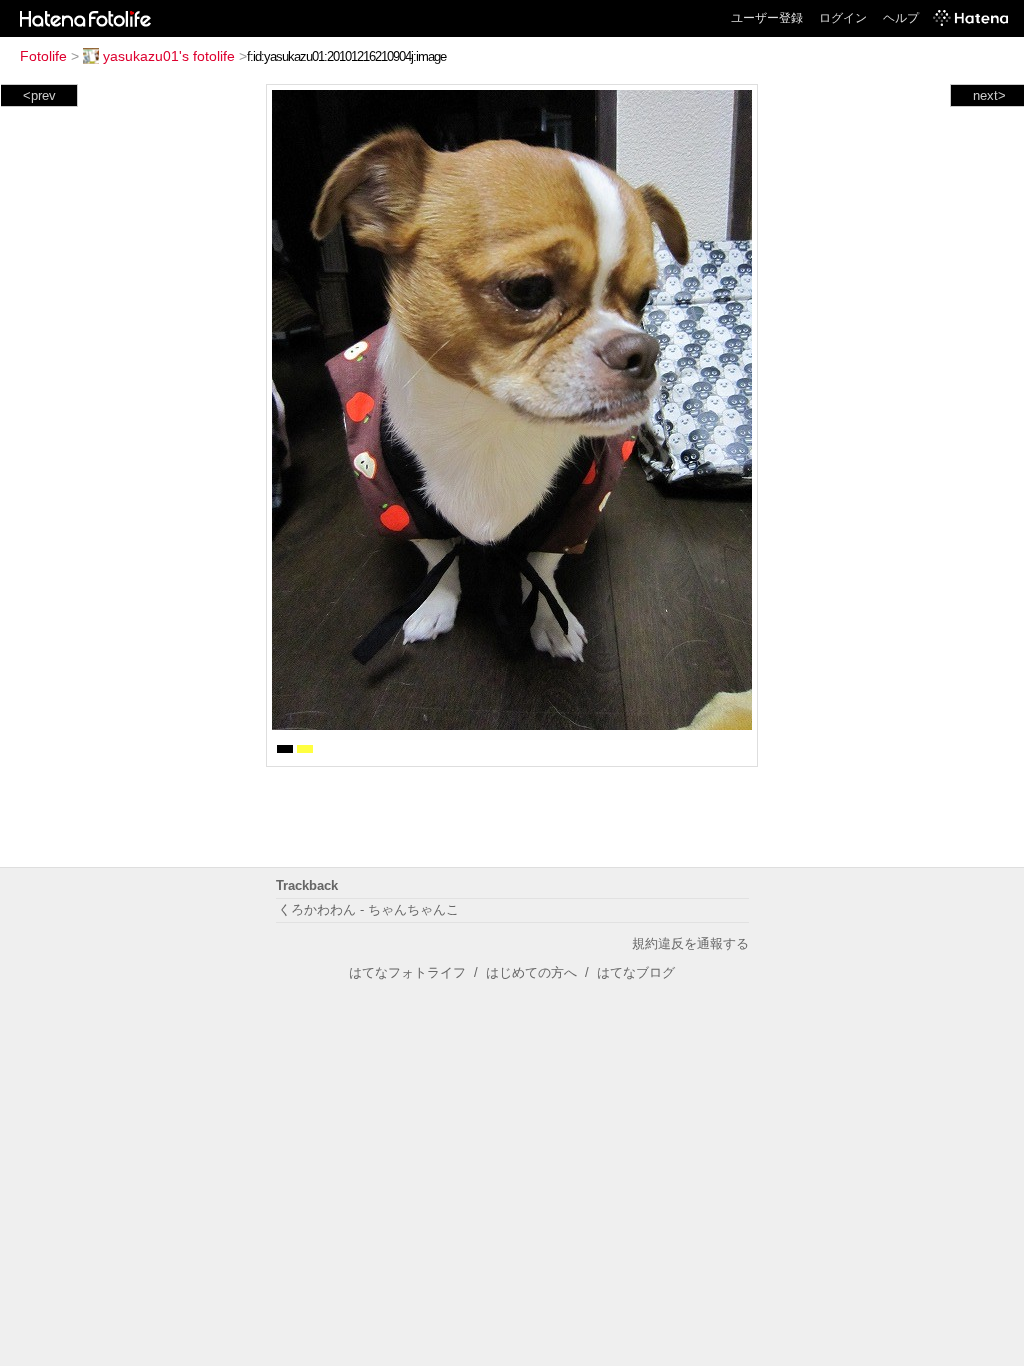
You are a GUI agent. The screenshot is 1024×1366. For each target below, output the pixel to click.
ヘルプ (901, 18)
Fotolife (43, 56)
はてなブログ (636, 972)
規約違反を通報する (690, 943)
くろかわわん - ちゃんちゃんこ (368, 909)
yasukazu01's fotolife (169, 56)
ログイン (843, 18)
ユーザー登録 (767, 18)
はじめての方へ (531, 972)
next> (989, 95)
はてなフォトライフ (407, 972)
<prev (39, 95)
